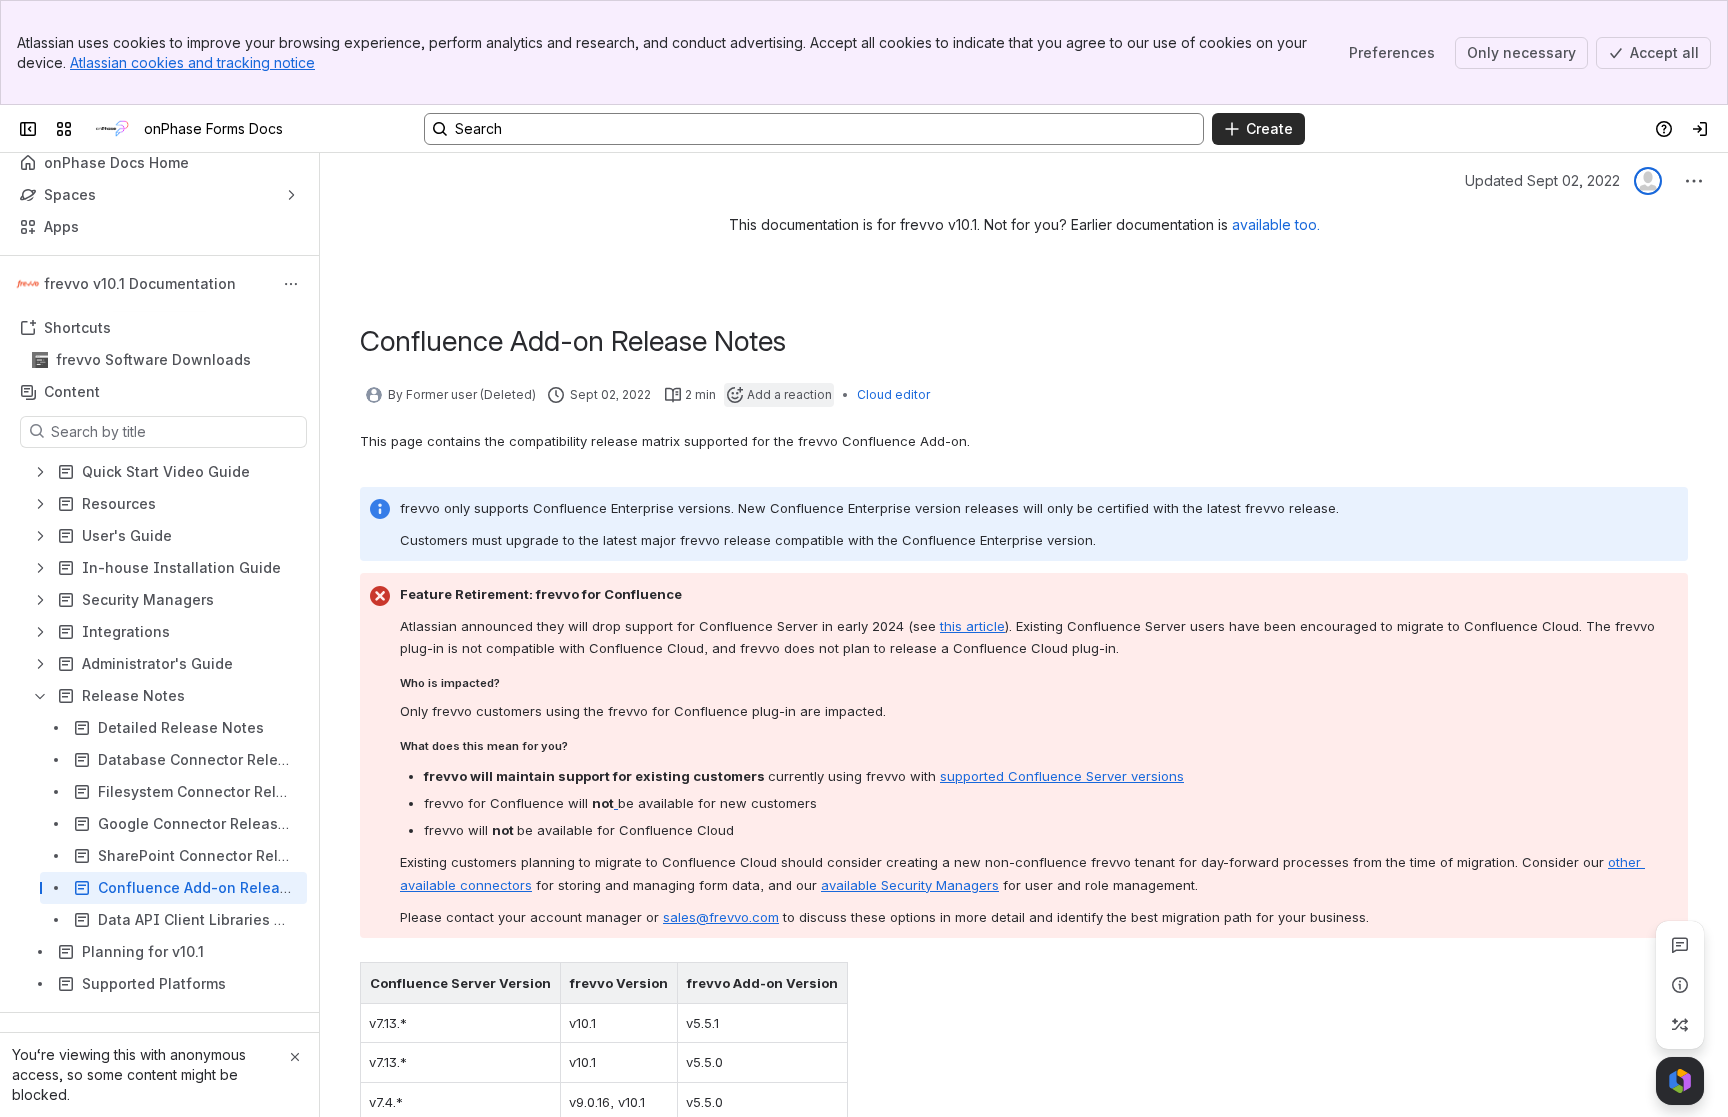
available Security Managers (910, 885)
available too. (1276, 224)
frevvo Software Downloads (153, 359)
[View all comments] (1680, 945)
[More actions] (291, 284)
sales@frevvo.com (721, 917)
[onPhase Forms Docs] (112, 129)
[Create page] (1680, 1025)
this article (972, 626)
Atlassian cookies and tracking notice (192, 62)
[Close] (295, 1057)
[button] (540, 983)
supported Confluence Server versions (1062, 776)
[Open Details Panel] (1680, 985)
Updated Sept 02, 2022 (1542, 180)
